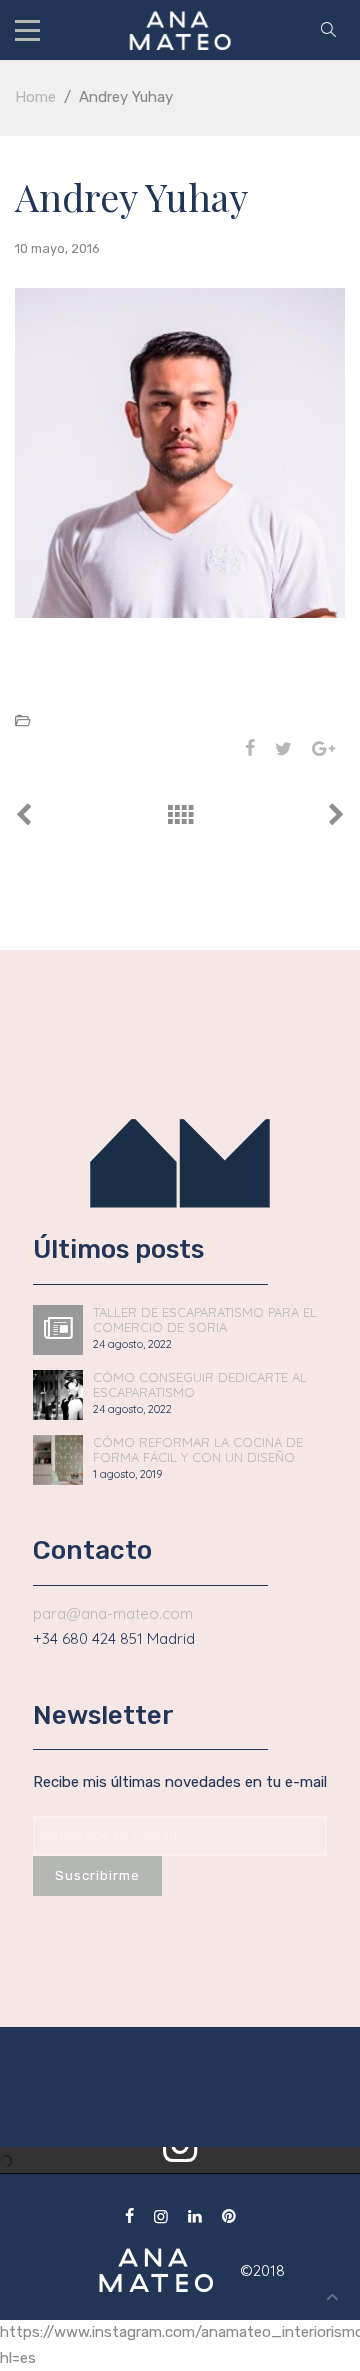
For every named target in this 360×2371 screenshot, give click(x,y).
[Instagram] (161, 2216)
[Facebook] (129, 2216)
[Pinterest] (229, 2216)
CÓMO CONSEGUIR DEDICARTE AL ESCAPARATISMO (200, 1385)
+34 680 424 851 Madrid (114, 1638)
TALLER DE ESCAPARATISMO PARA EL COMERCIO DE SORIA (205, 1320)
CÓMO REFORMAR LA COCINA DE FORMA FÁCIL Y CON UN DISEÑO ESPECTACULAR (198, 1450)
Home (35, 97)
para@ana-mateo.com (113, 1613)
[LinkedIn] (195, 2216)
